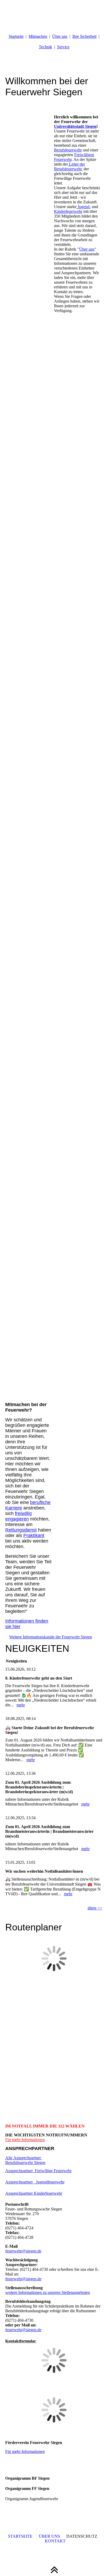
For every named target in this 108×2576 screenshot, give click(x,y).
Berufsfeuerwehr (68, 150)
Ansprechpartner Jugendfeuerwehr (35, 2182)
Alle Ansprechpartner (24, 2158)
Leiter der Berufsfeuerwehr (69, 167)
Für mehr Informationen (25, 2140)
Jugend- (84, 207)
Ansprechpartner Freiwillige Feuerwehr (38, 2171)
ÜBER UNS (49, 2536)
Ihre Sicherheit (84, 36)
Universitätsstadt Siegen (75, 126)
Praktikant (34, 1535)
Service (63, 47)
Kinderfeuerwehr (68, 211)
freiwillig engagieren (18, 1516)
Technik (45, 47)
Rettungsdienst (21, 1530)
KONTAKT (55, 2541)
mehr (21, 1705)
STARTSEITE (20, 2536)
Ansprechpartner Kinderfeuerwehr (34, 2193)
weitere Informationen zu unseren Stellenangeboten (48, 2292)
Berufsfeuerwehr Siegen (25, 2163)
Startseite (16, 36)
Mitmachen (38, 36)
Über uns (60, 36)
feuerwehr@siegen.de (23, 2251)
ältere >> (95, 1908)
